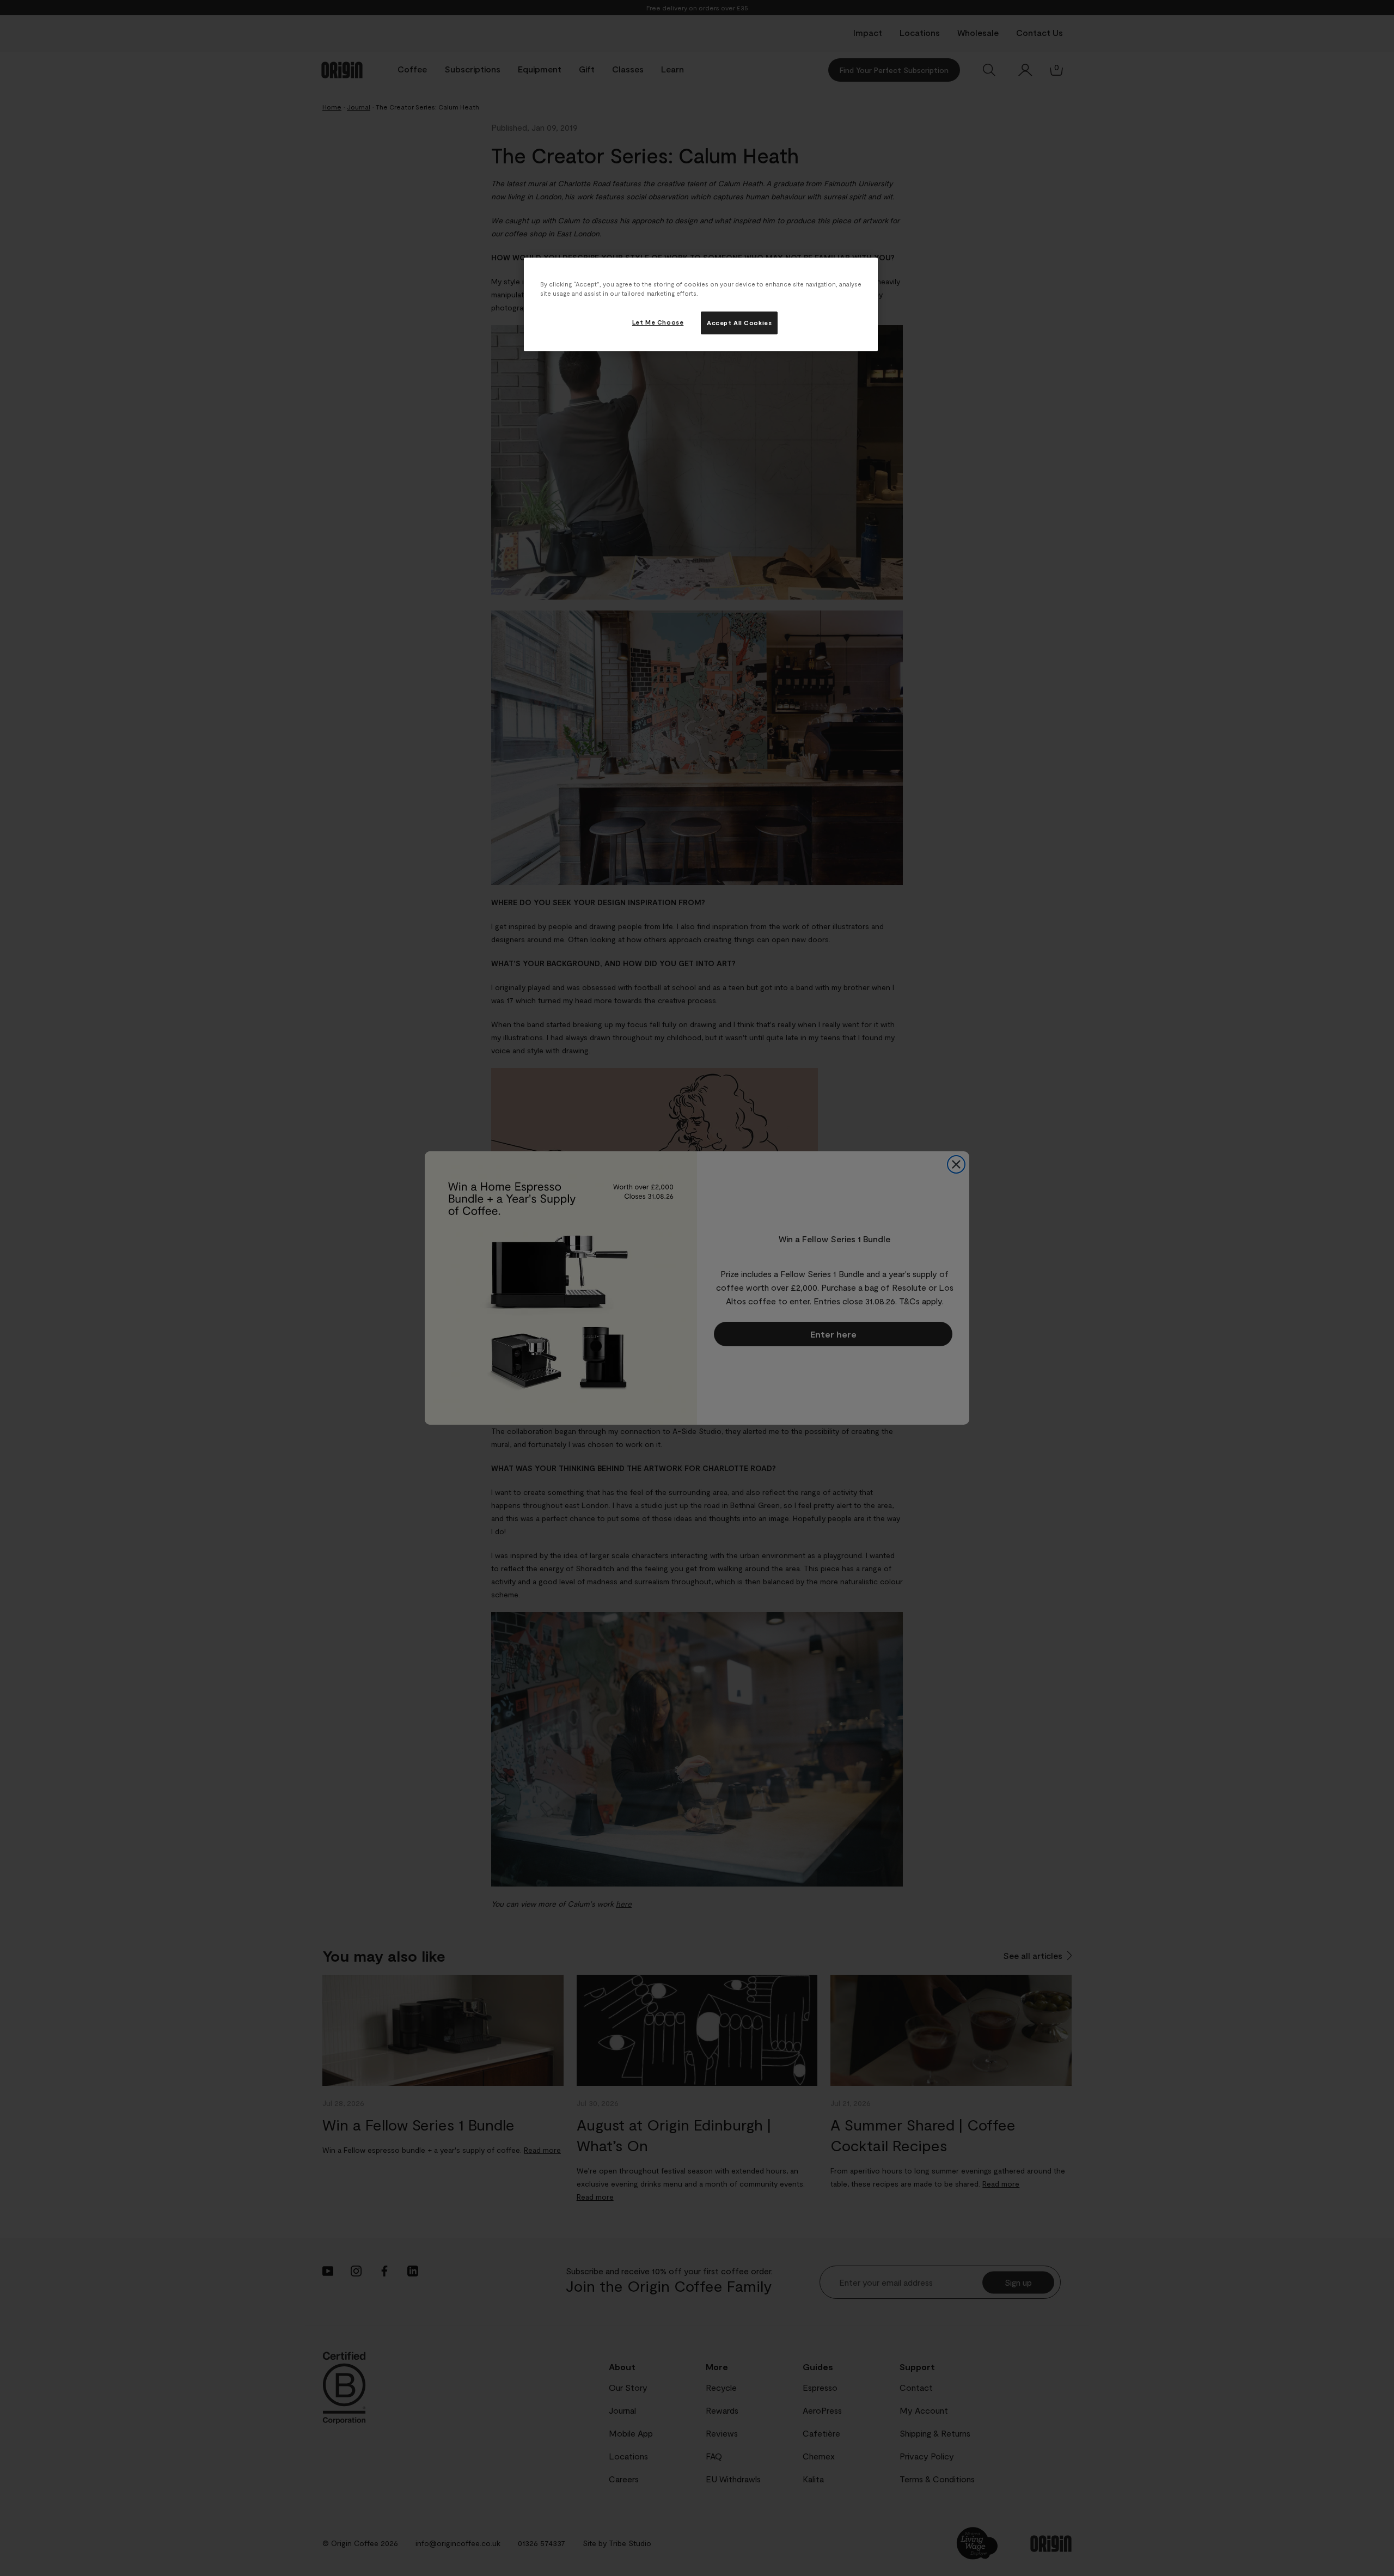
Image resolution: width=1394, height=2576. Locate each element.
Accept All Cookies (739, 323)
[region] (701, 304)
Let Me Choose (658, 322)
